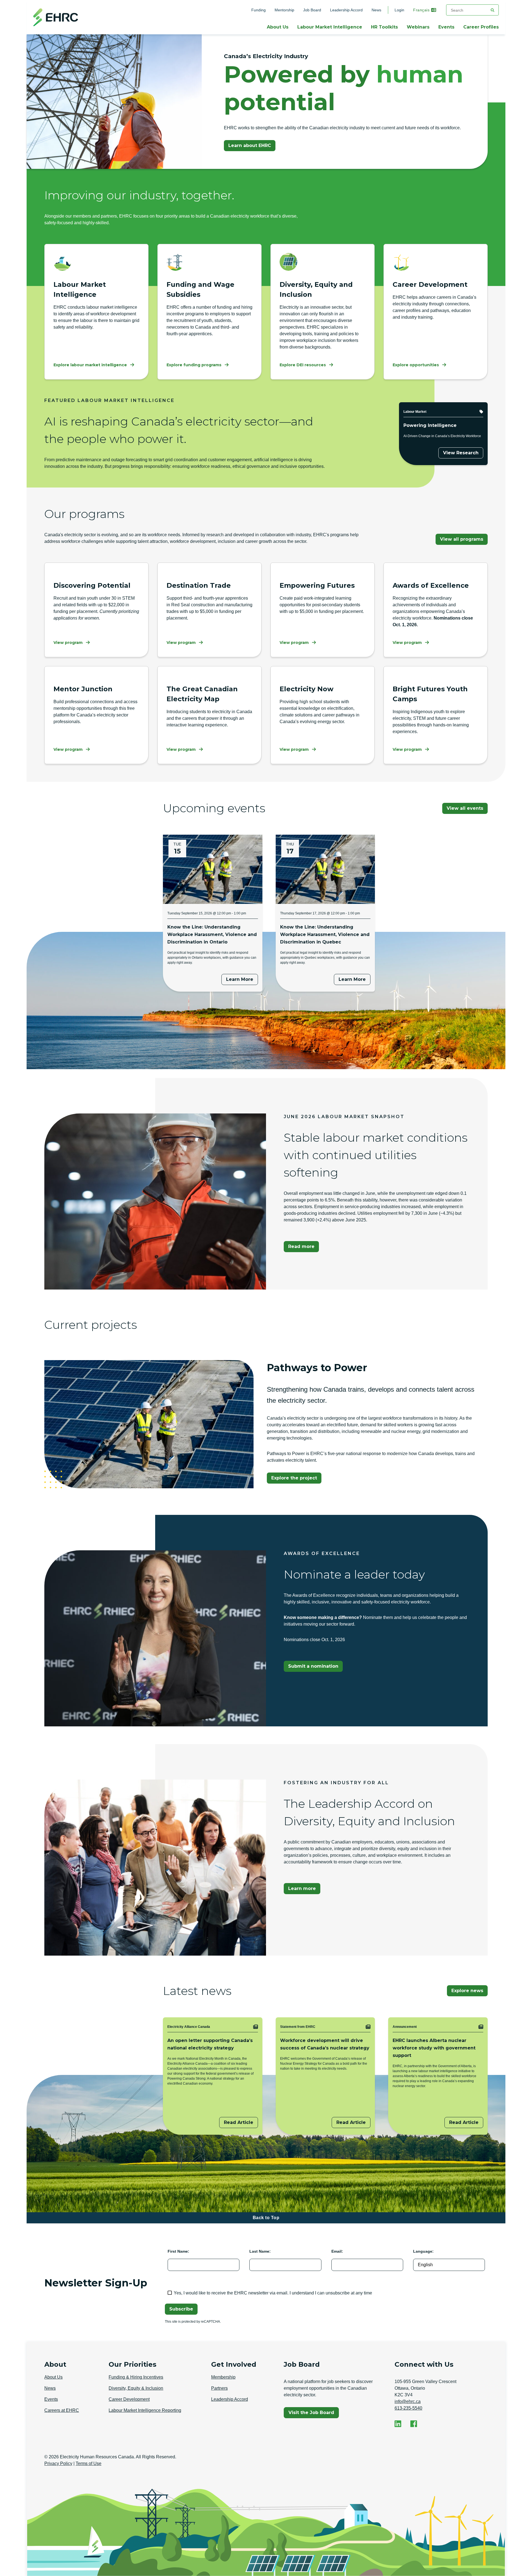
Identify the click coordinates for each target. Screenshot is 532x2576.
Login (399, 10)
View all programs (462, 539)
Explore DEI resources (303, 365)
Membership (223, 2377)
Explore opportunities (416, 365)
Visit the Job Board (314, 2414)
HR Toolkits (384, 27)
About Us (278, 27)
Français (421, 10)
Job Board (312, 10)
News (376, 10)
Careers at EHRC (62, 2410)
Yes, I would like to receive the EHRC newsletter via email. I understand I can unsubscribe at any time (273, 2293)
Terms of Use (89, 2463)
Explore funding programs (194, 365)
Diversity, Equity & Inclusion (136, 2388)
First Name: (178, 2251)
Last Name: (260, 2251)
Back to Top (266, 2218)
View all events (465, 808)
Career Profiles (481, 27)
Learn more (302, 1888)
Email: (337, 2251)
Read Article (239, 2122)
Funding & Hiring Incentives (136, 2377)
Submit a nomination (313, 1666)
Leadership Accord (346, 10)
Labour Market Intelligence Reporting (145, 2410)
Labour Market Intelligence (330, 27)
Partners (219, 2388)
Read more (301, 1246)
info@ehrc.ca (408, 2401)
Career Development (129, 2399)
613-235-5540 (408, 2408)
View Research (461, 453)
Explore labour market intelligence (90, 365)
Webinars (418, 27)
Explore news (467, 1991)
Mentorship (284, 10)
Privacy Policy (58, 2463)
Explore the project (294, 1478)
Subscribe (181, 2309)
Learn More (240, 979)
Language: (423, 2251)
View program (68, 643)
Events (446, 27)
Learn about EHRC (250, 145)
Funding (259, 10)
